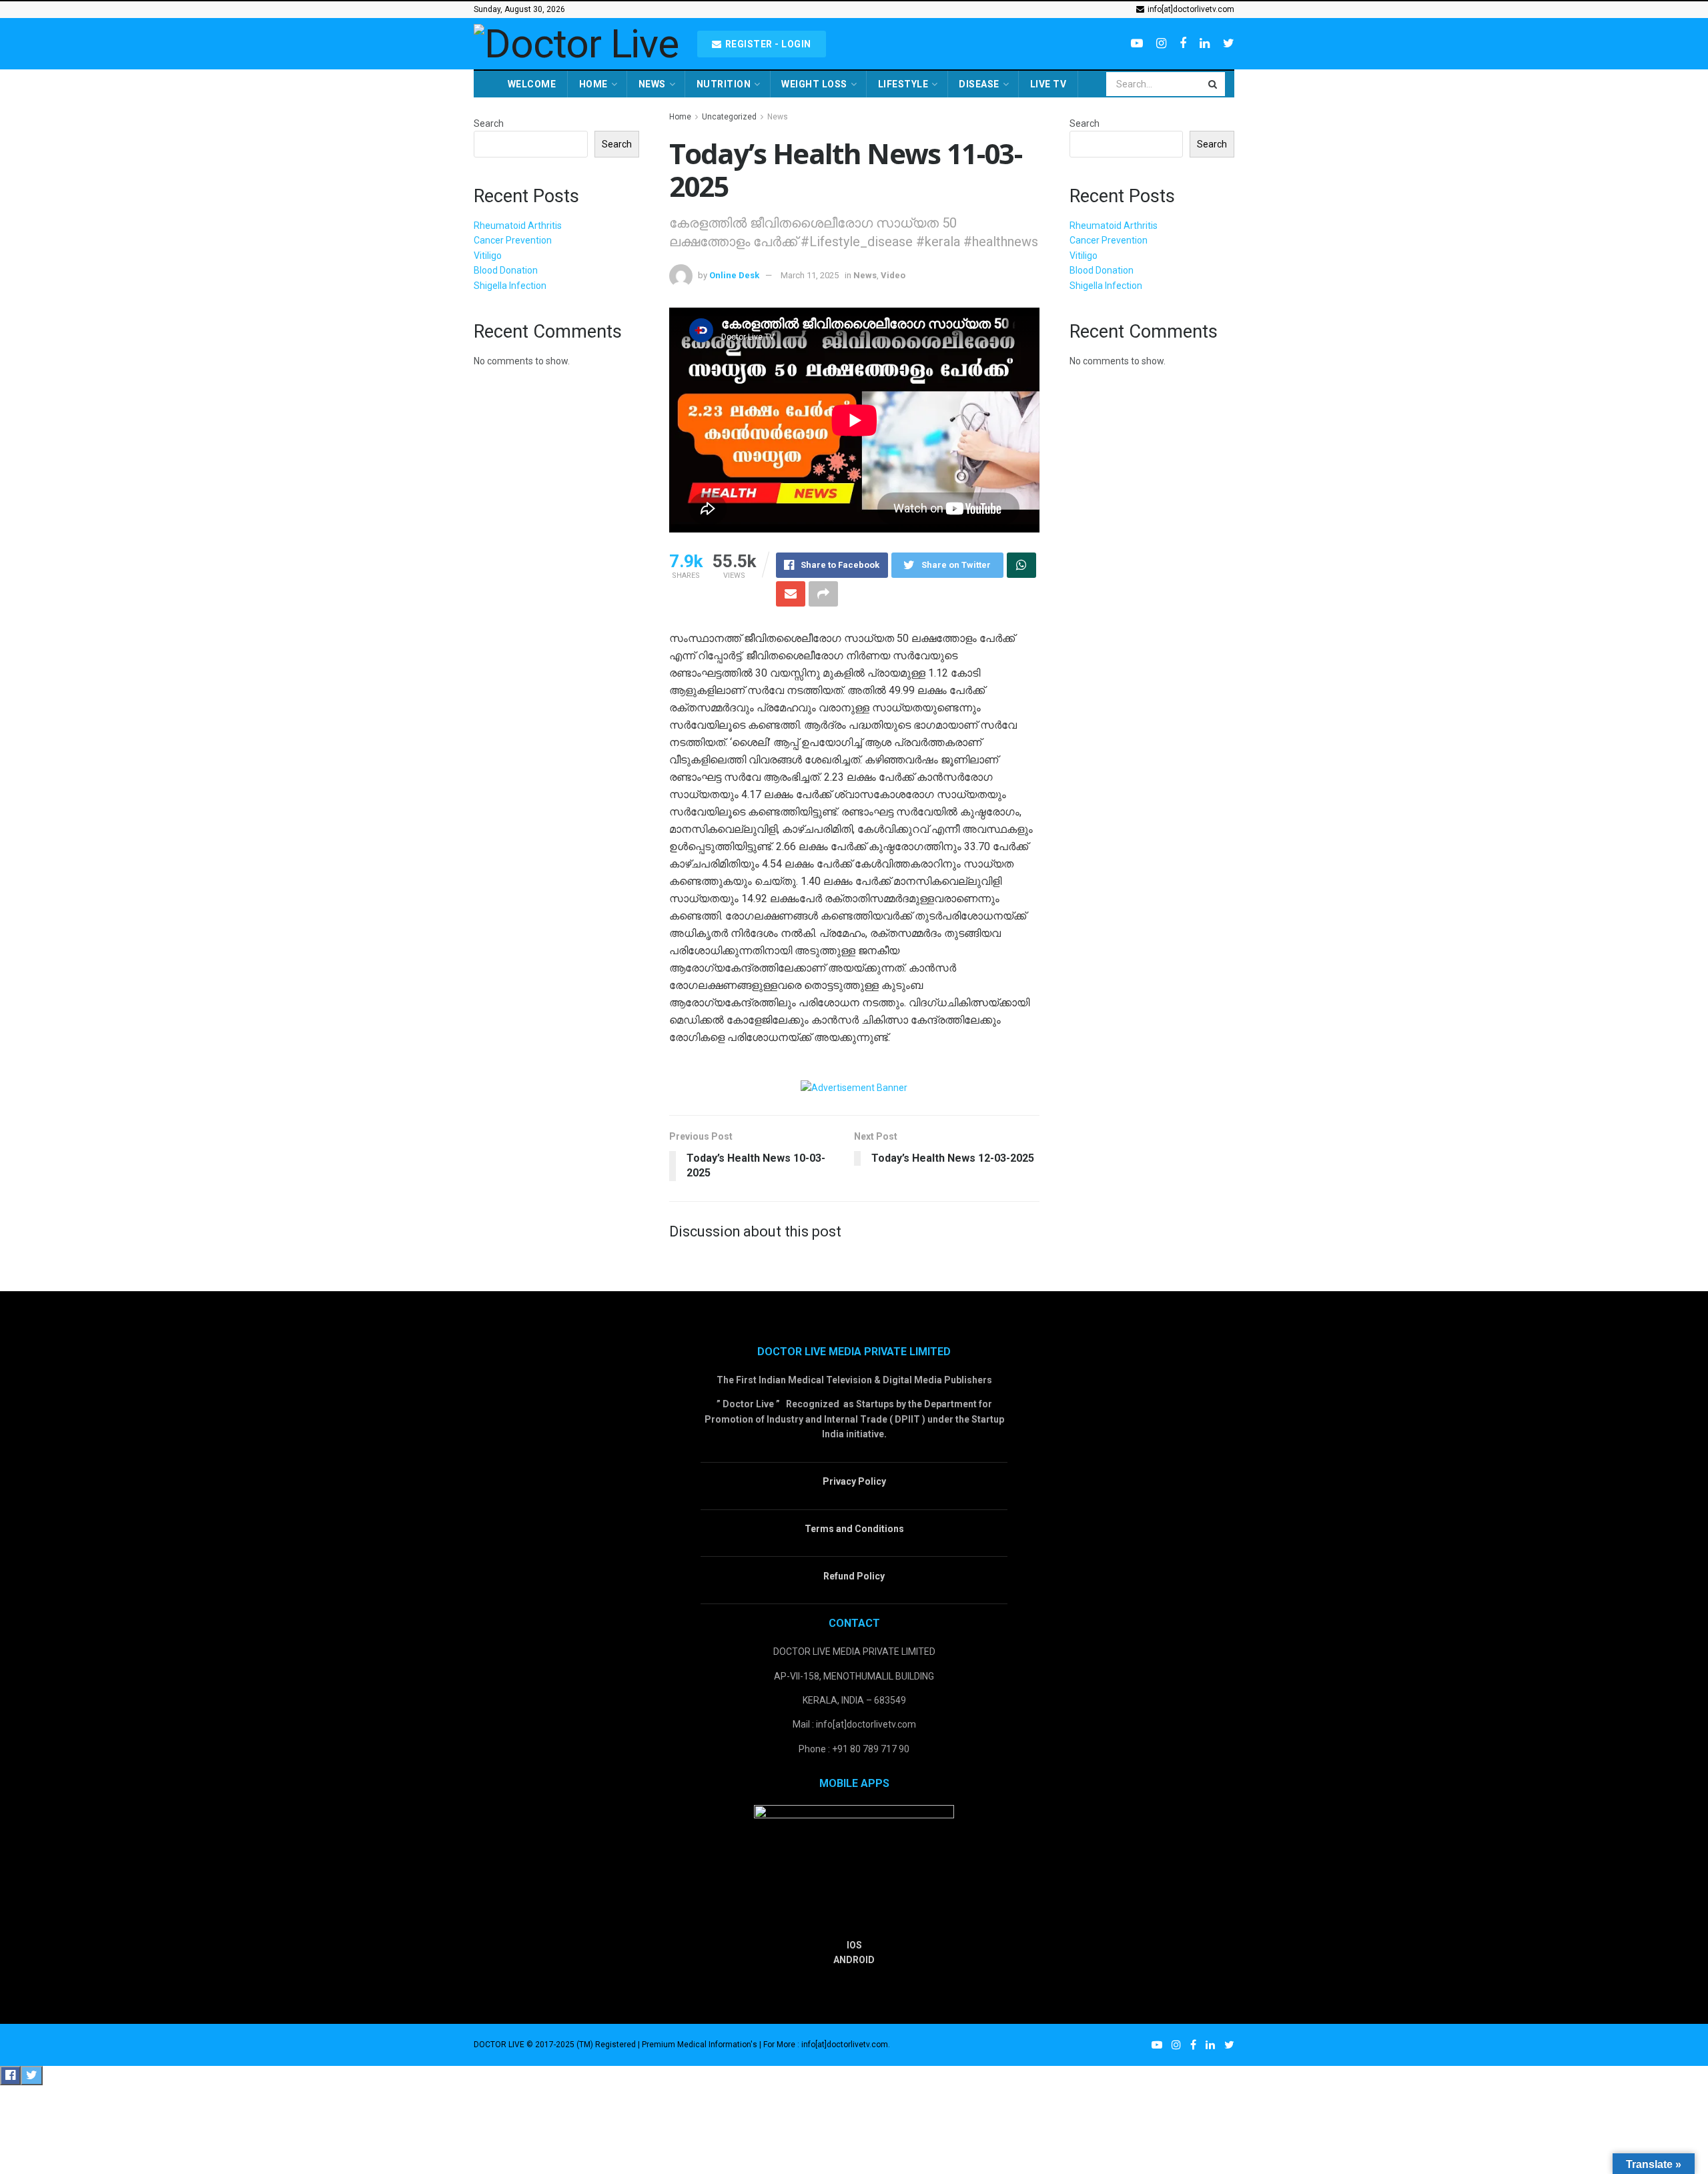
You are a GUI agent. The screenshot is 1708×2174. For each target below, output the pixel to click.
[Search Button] (1214, 84)
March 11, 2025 (810, 275)
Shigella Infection (510, 286)
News (652, 84)
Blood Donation (506, 270)
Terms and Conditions (854, 1529)
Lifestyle (903, 84)
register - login (767, 44)
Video (893, 275)
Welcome (532, 84)
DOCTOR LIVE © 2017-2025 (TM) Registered (556, 2045)
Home (593, 84)
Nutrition (724, 84)
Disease (979, 84)
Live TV (1048, 84)
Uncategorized (729, 117)
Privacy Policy (854, 1481)
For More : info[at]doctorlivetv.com (826, 2045)
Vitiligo (488, 256)
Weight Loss (814, 84)
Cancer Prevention (513, 240)
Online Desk (734, 275)
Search (489, 123)
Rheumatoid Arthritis (518, 226)
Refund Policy (854, 1576)
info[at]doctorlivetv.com (1190, 9)
